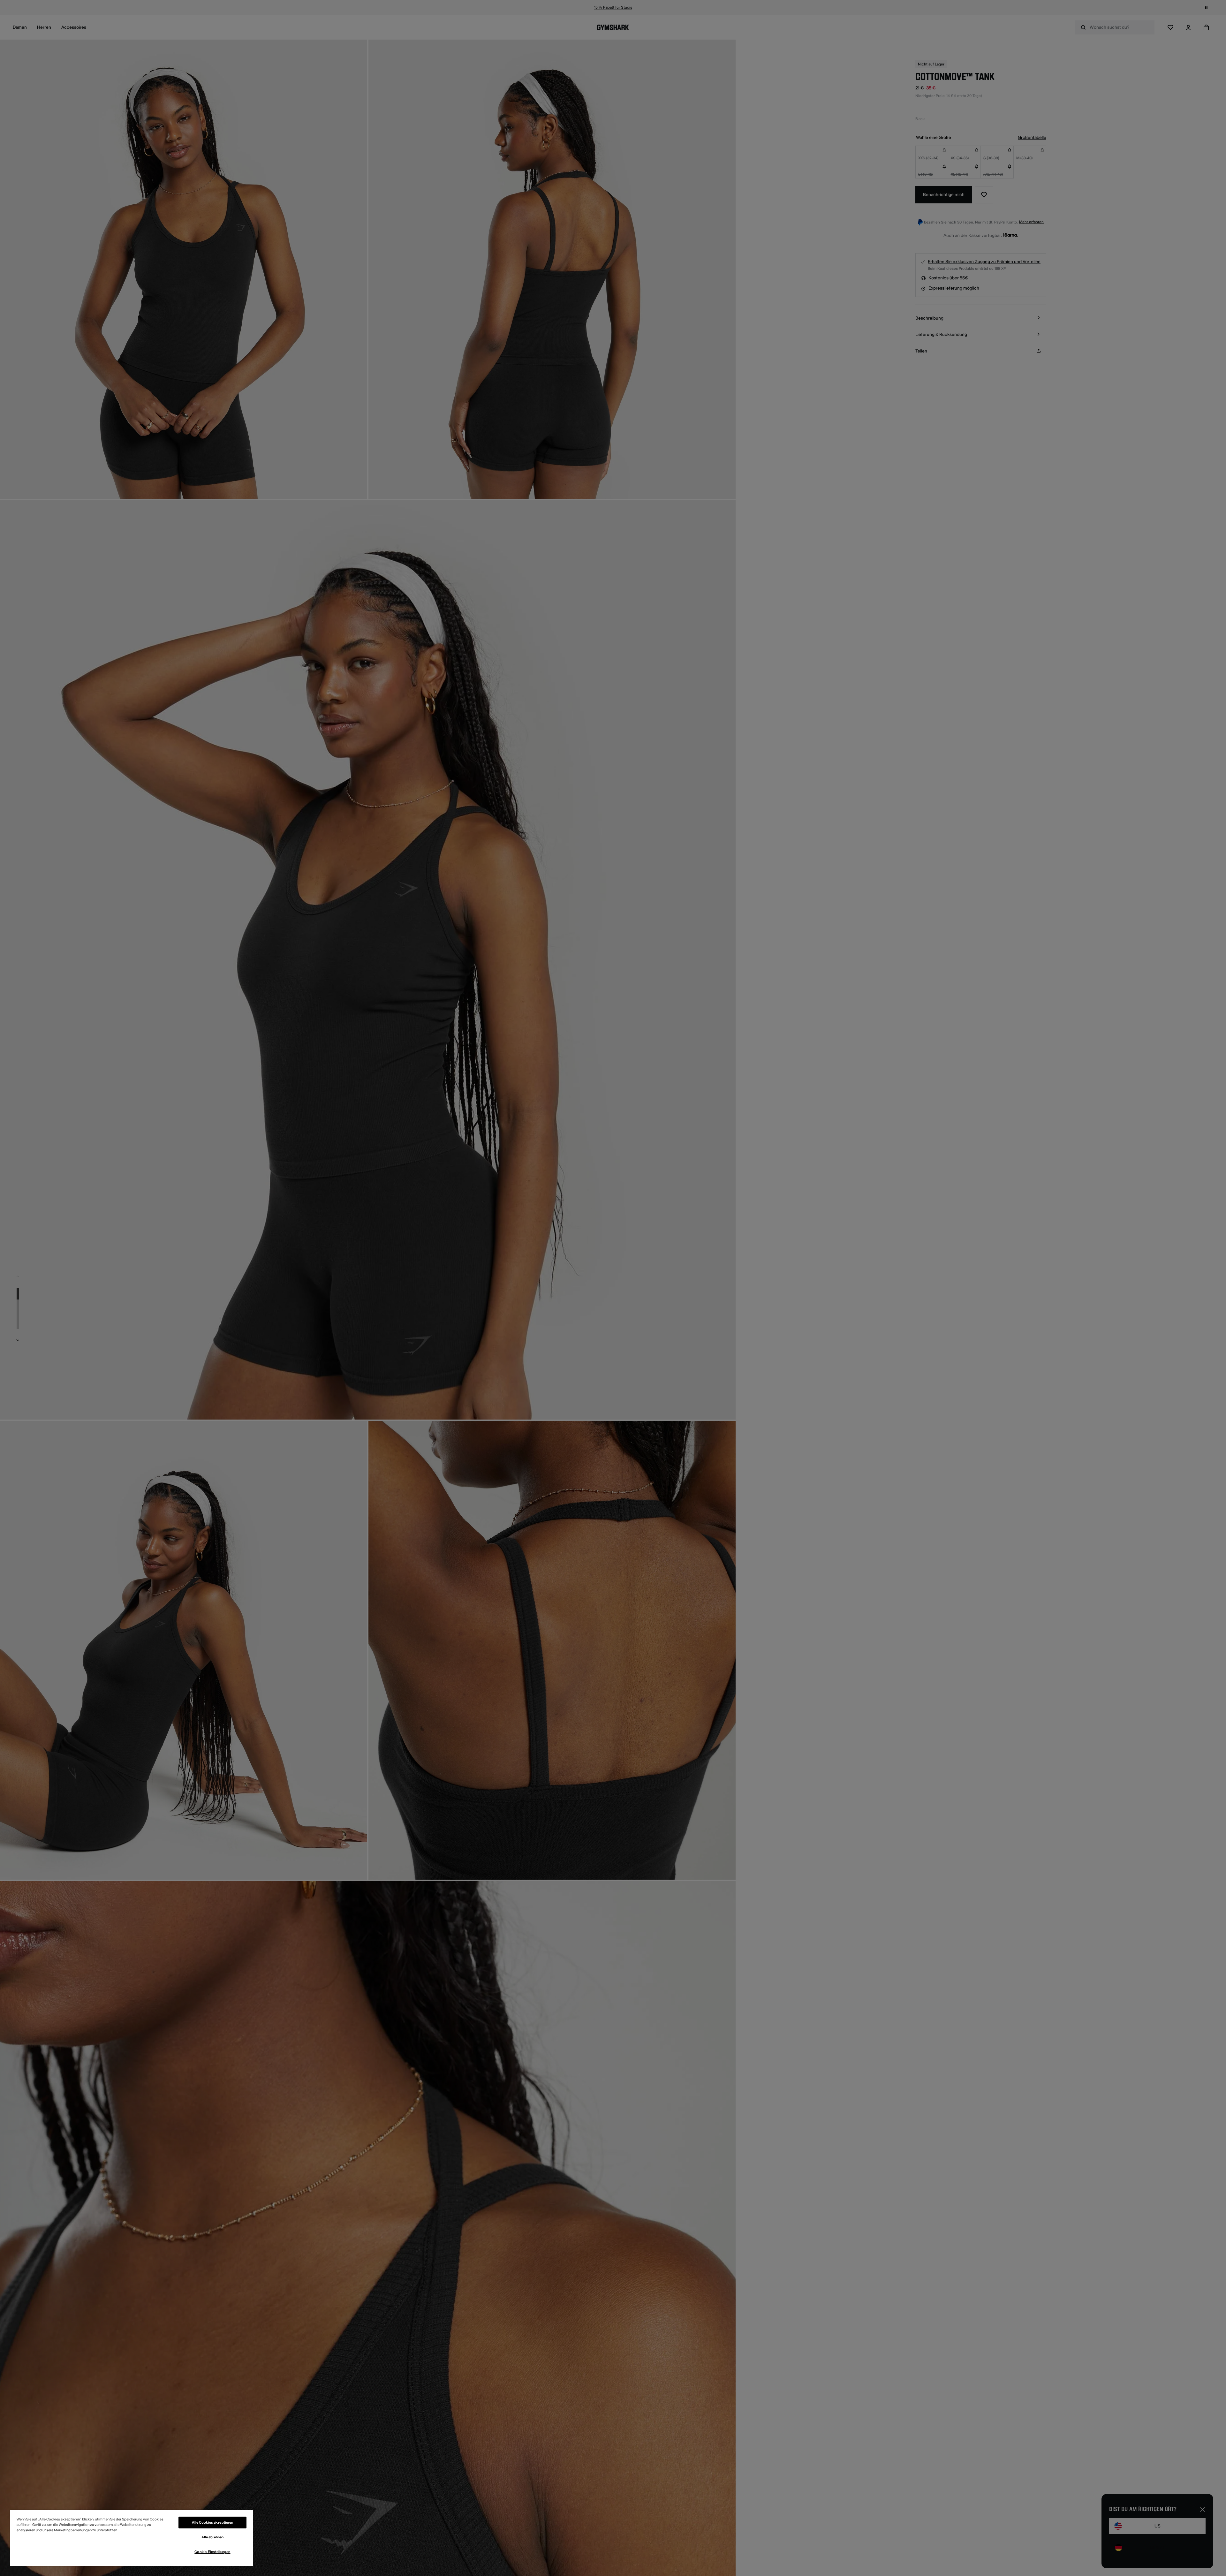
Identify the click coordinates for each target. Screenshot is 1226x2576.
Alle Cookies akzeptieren (213, 2523)
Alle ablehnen (212, 2537)
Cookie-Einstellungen (212, 2552)
